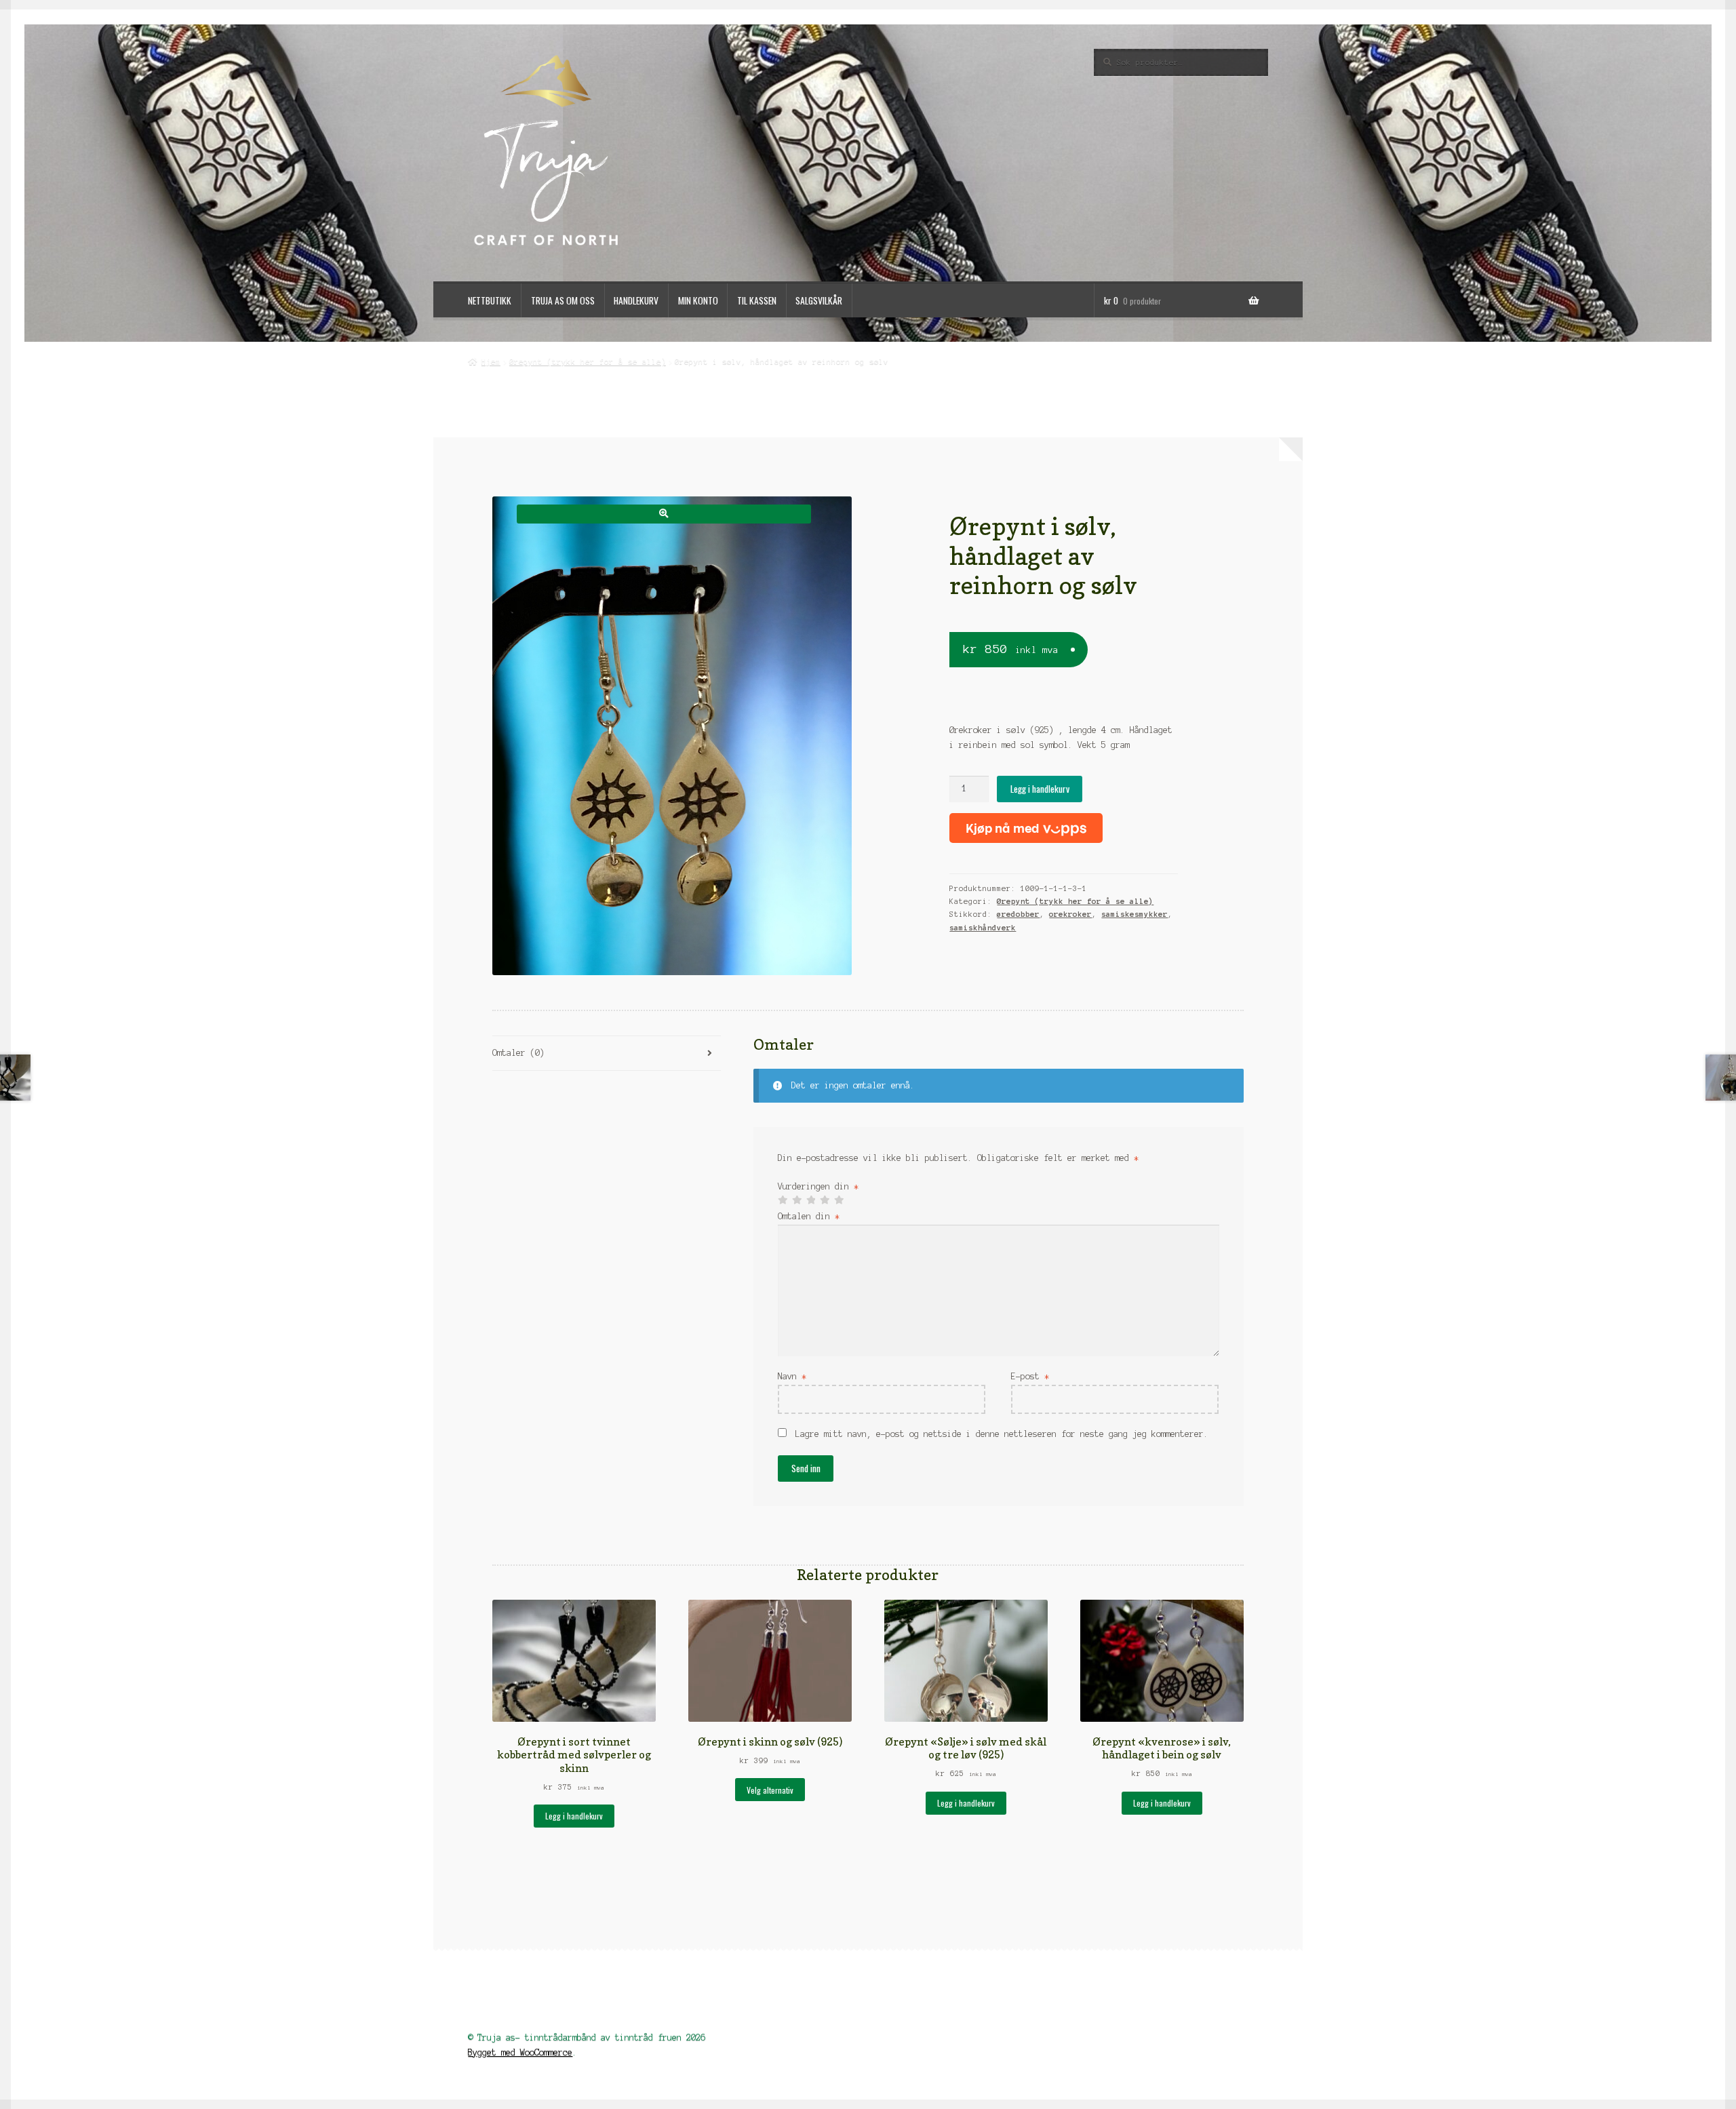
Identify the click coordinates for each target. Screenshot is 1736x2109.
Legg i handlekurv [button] (574, 1816)
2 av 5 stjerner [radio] (797, 1200)
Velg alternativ (770, 1790)
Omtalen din (809, 1216)
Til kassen (757, 300)
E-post (1030, 1376)
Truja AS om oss (563, 300)
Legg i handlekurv (1040, 789)
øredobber (1018, 914)
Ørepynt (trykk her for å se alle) (588, 361)
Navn (792, 1376)
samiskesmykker (1135, 914)
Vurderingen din (818, 1186)
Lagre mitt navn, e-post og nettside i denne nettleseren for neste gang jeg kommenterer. (1002, 1434)
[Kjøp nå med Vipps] (1026, 828)
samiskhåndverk (983, 928)
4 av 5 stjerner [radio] (825, 1200)
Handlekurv (636, 300)
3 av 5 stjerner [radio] (811, 1200)
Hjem (491, 361)
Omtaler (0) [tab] (518, 1053)
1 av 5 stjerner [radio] (783, 1200)
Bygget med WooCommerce (520, 2052)
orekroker (1070, 914)
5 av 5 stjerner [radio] (839, 1200)
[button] (664, 514)
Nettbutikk (490, 300)
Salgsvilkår (819, 300)
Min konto (698, 300)
